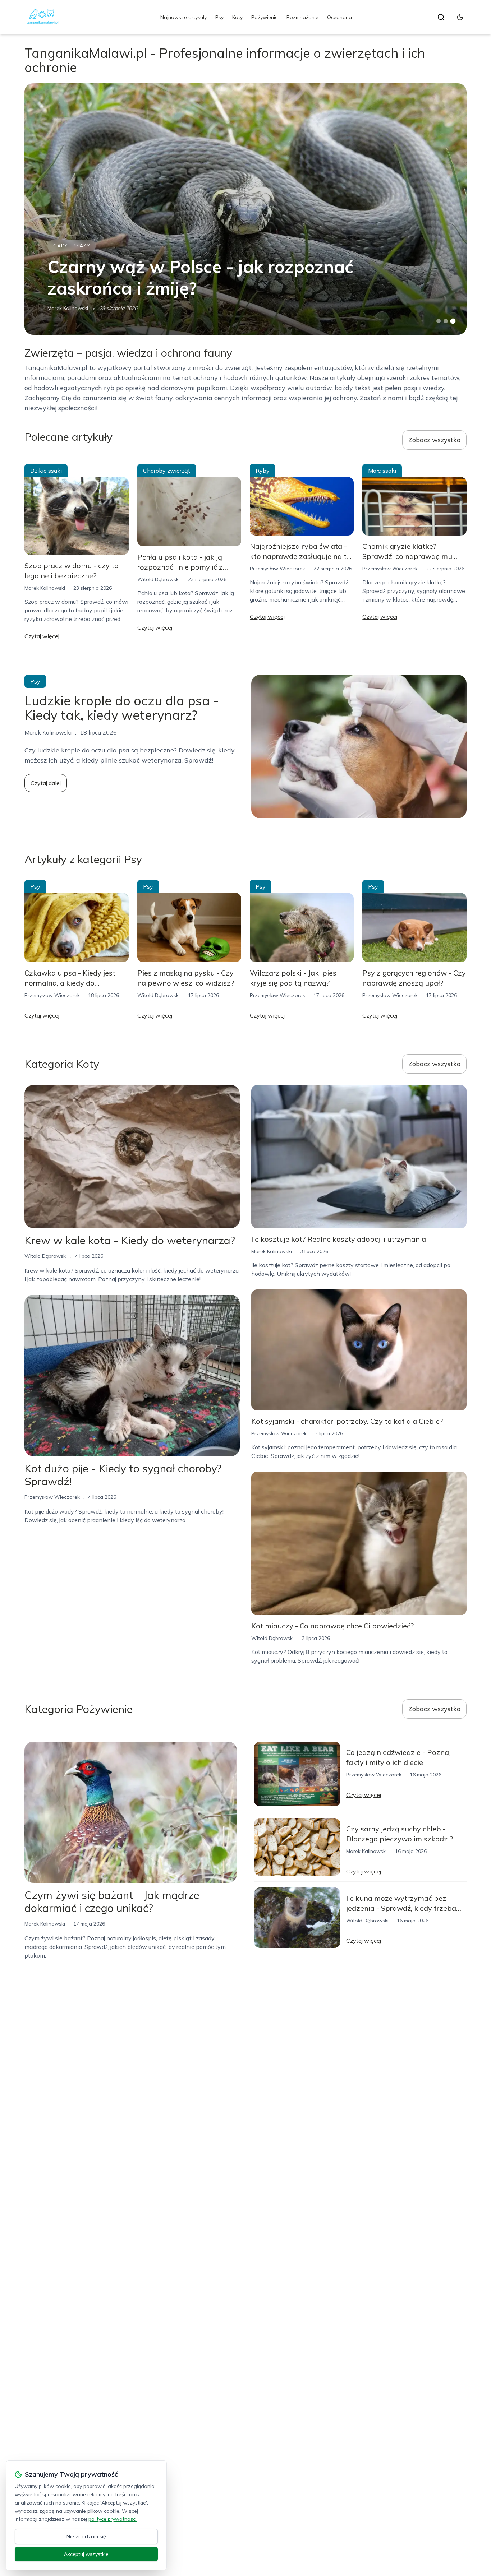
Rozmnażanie (302, 17)
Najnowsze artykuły (183, 17)
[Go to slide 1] (439, 321)
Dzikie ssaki (46, 471)
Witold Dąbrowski (159, 579)
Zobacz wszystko (434, 440)
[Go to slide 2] (446, 321)
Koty (237, 17)
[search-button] (441, 17)
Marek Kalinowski (68, 308)
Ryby (263, 471)
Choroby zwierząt (167, 471)
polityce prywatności (113, 2519)
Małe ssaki (382, 471)
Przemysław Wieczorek (277, 569)
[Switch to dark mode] (460, 17)
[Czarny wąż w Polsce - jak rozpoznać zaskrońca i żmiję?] (245, 209)
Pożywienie (265, 17)
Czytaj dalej (46, 783)
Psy (219, 17)
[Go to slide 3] (453, 321)
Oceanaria (339, 17)
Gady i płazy (72, 246)
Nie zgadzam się (86, 2536)
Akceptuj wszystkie (86, 2554)
